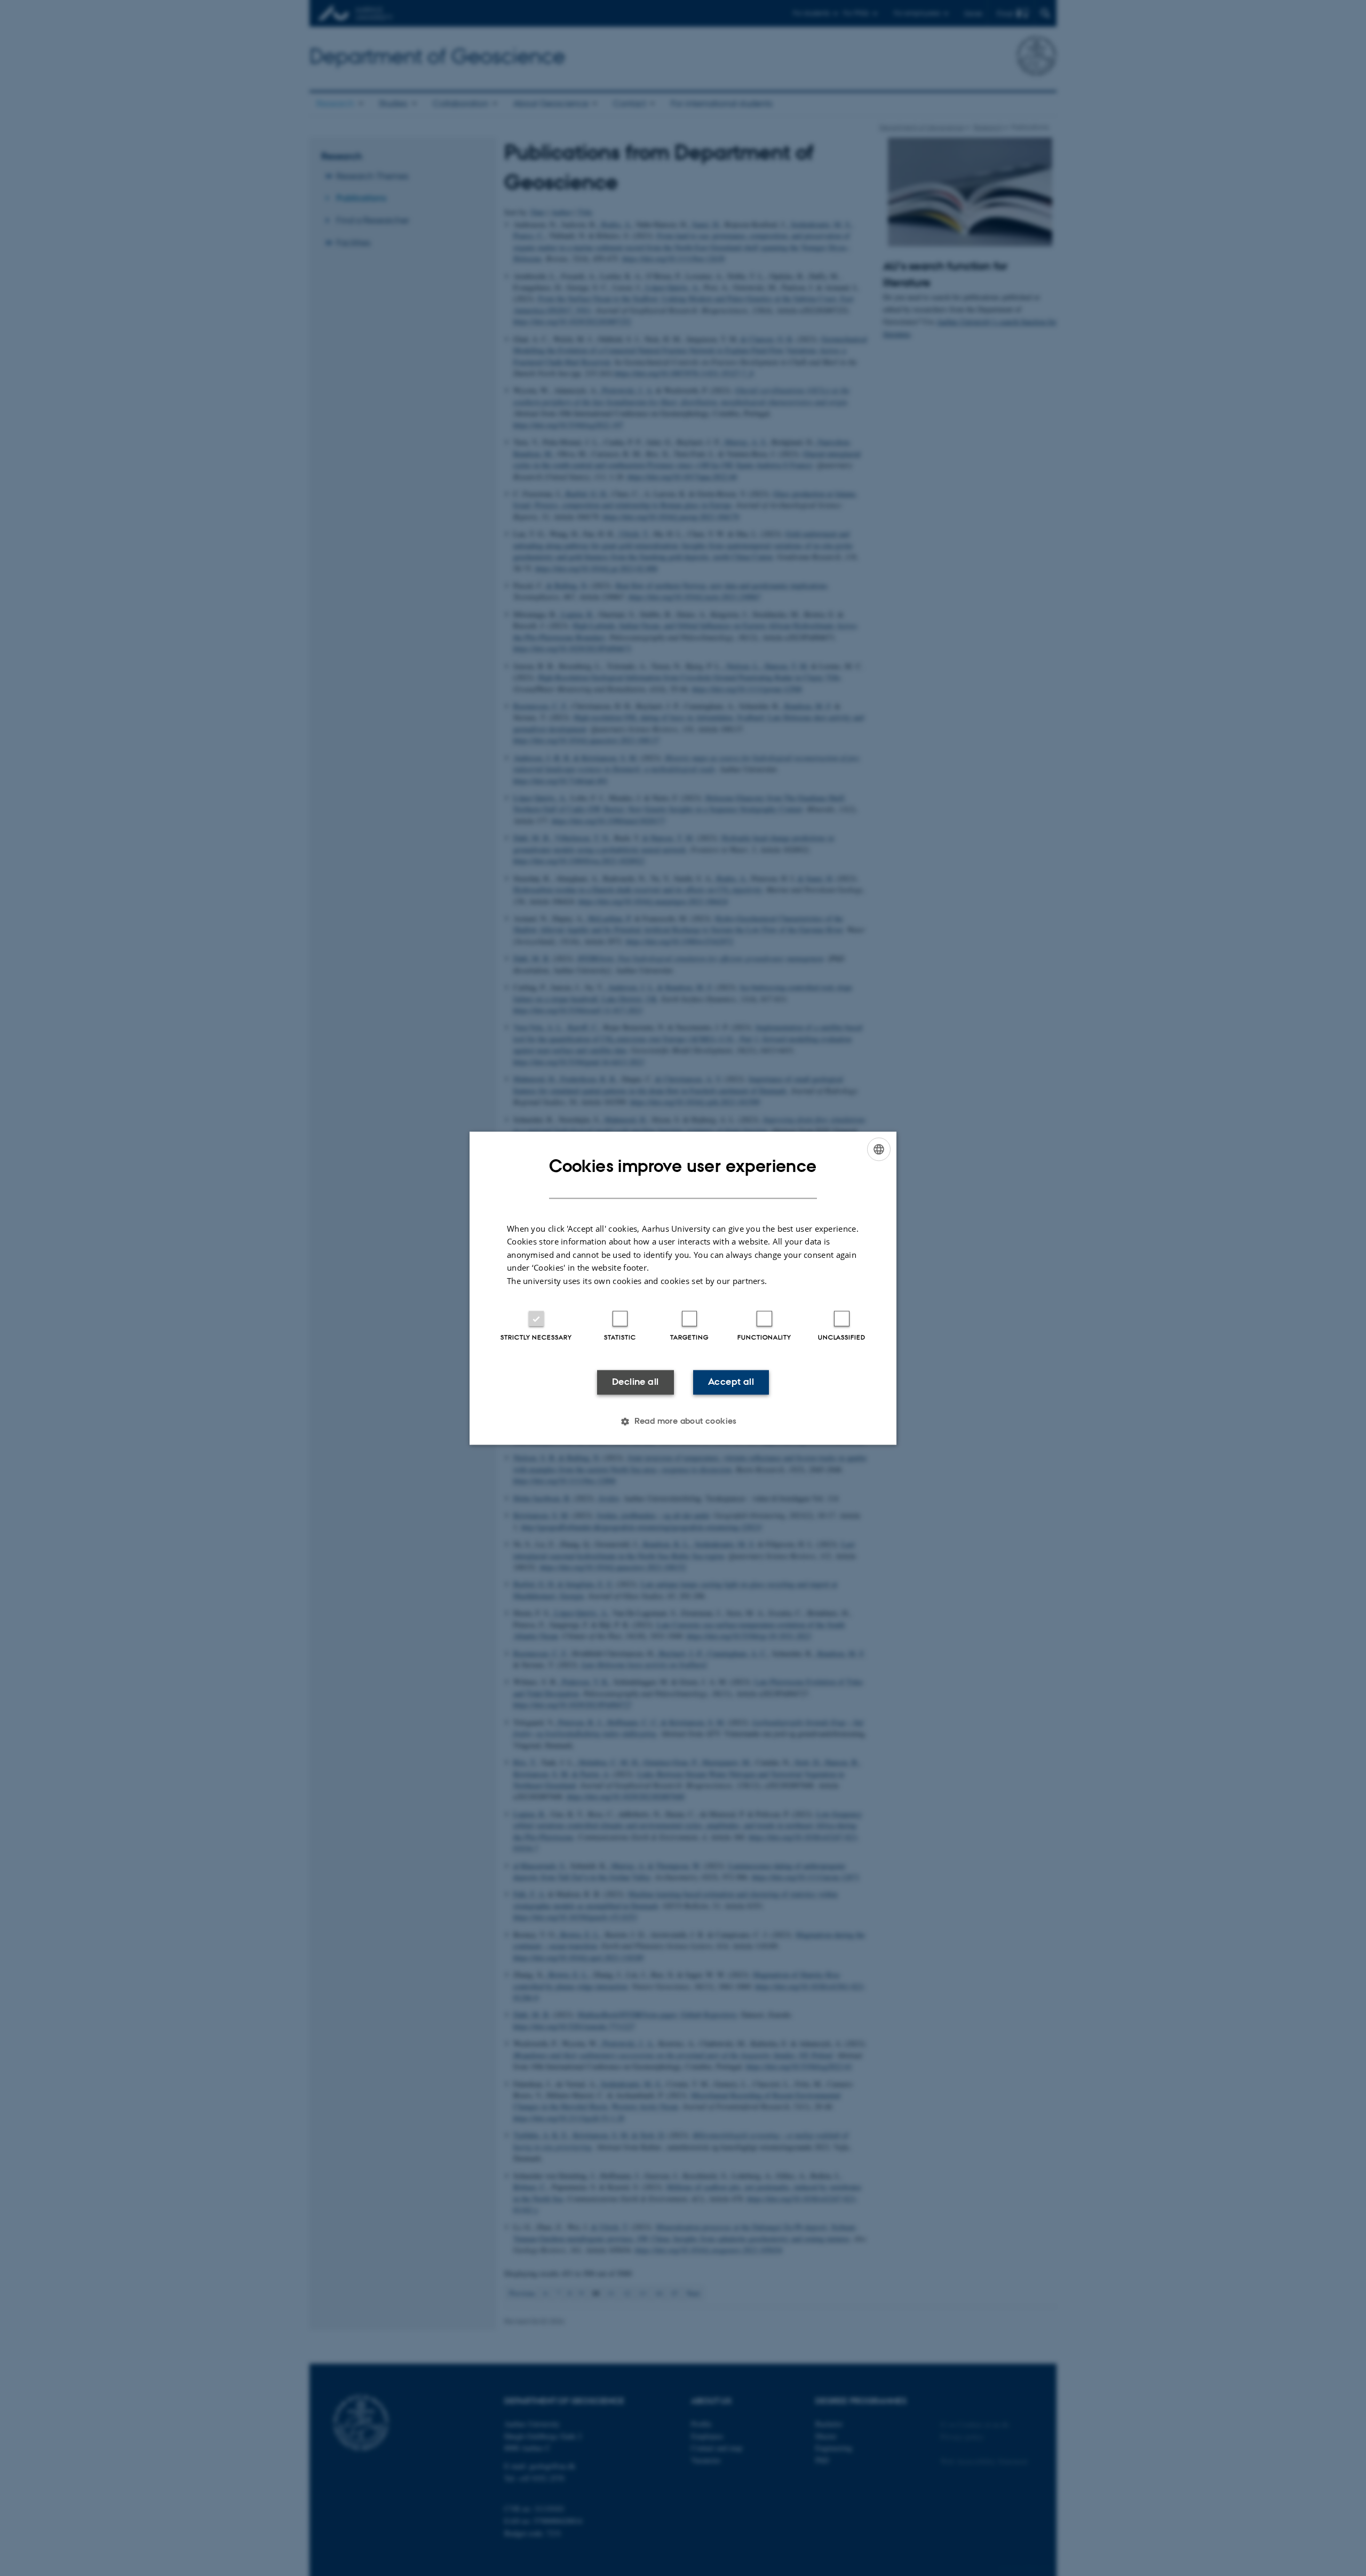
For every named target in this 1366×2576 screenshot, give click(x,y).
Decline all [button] (635, 1382)
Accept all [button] (731, 1382)
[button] (683, 1421)
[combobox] (879, 1149)
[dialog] (683, 1288)
